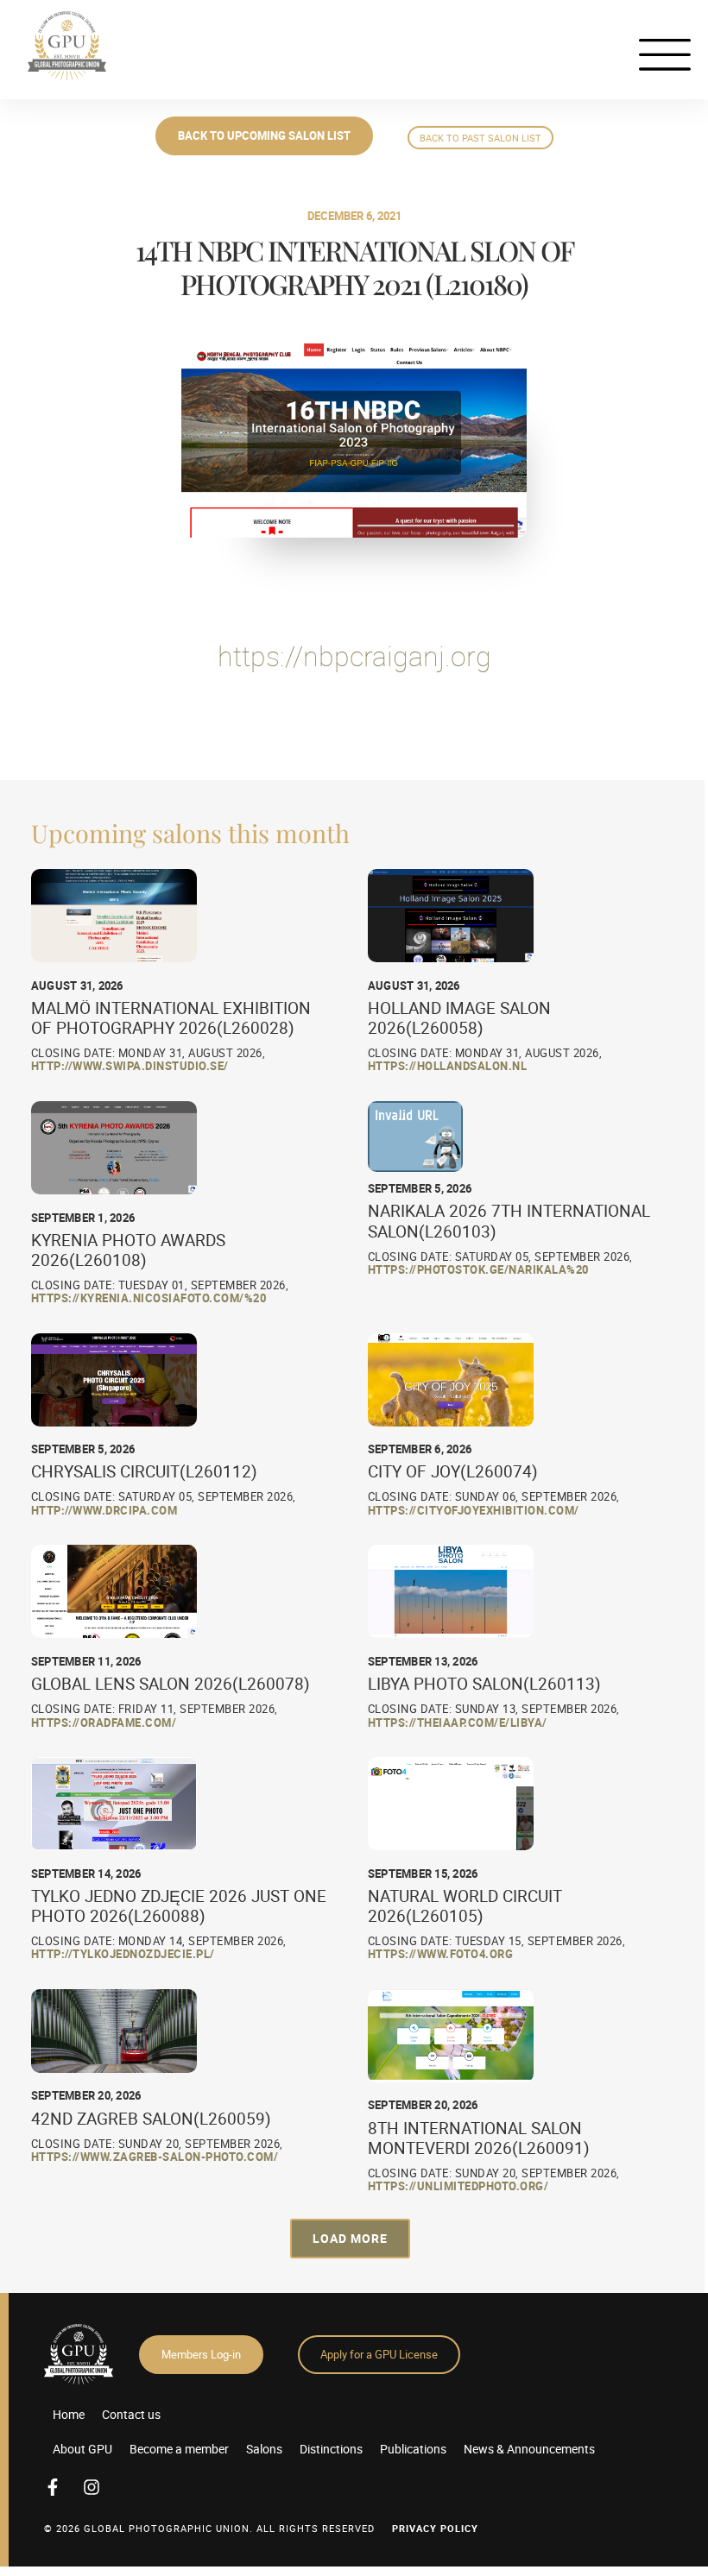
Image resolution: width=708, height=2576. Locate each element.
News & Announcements (529, 2449)
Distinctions (331, 2449)
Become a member (179, 2449)
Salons (264, 2449)
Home (69, 2414)
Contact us (131, 2414)
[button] (350, 2238)
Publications (413, 2449)
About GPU (82, 2449)
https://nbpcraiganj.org (354, 655)
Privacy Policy (435, 2528)
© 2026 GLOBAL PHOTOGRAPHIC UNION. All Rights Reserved (209, 2528)
